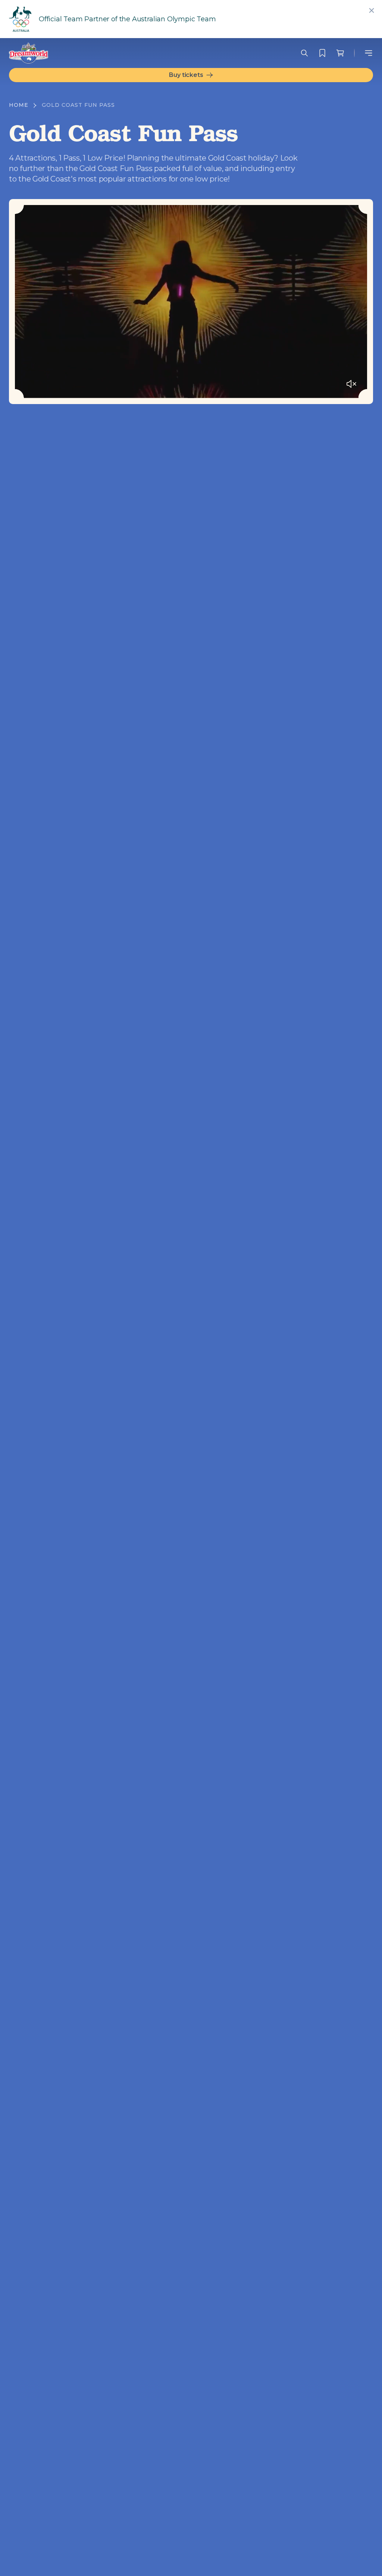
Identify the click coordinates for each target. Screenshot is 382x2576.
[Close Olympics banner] (372, 10)
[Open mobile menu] (369, 53)
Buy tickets (186, 75)
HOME (19, 105)
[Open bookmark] (322, 53)
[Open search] (304, 53)
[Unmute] (351, 384)
